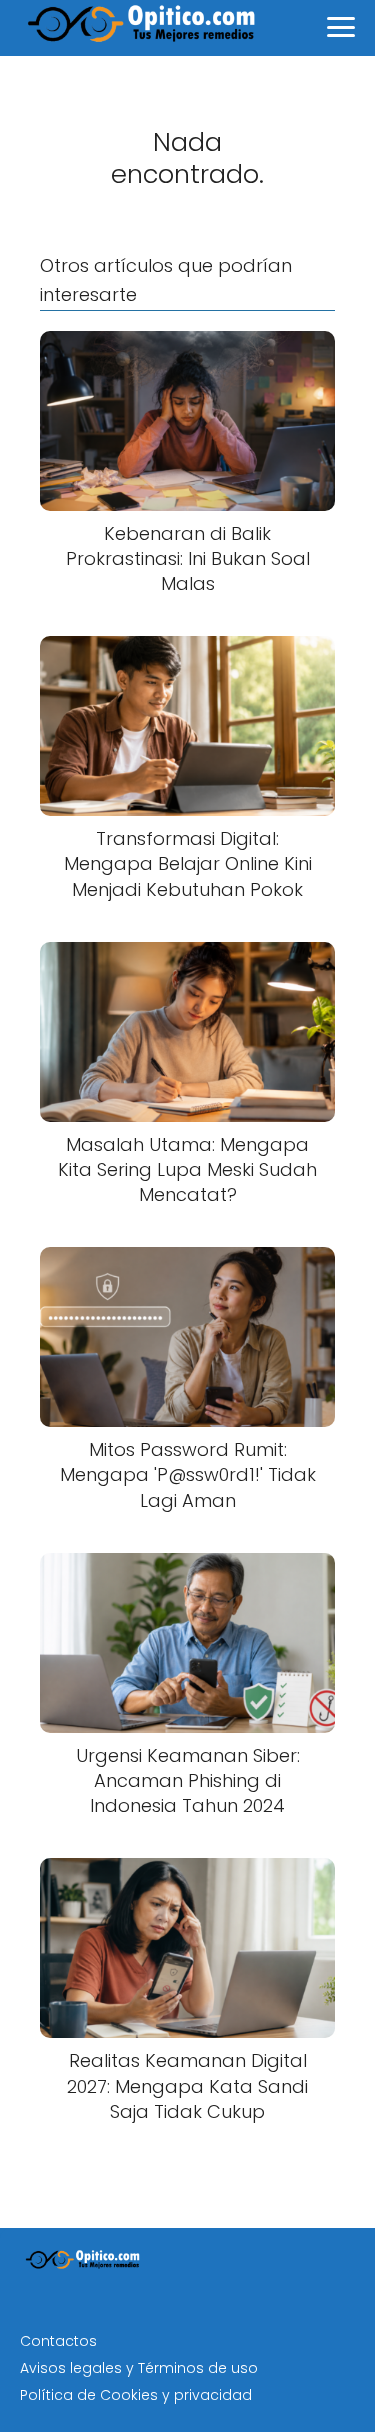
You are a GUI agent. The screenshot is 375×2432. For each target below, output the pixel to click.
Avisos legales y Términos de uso (139, 2368)
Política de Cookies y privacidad (136, 2395)
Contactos (58, 2341)
